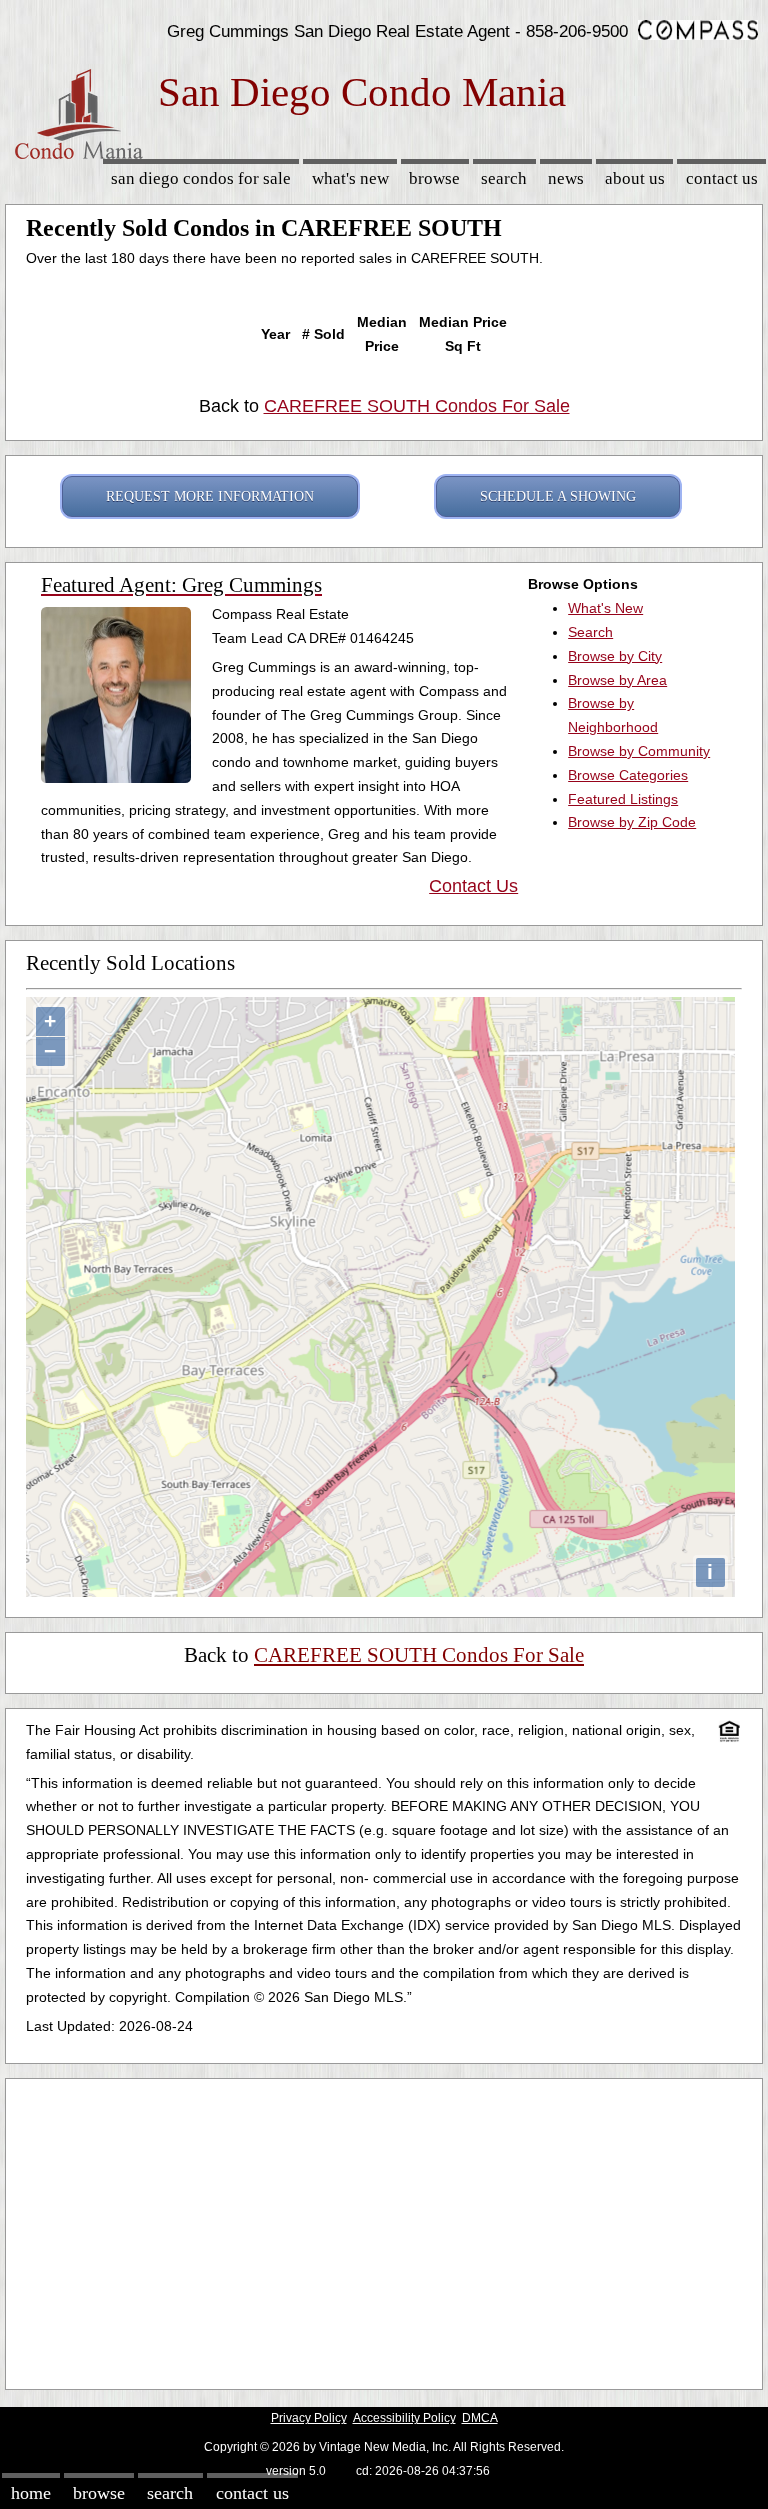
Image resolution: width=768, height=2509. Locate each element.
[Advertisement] (384, 2229)
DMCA (480, 2418)
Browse (434, 178)
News (566, 178)
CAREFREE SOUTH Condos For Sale (417, 406)
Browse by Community (639, 751)
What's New (350, 178)
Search (504, 178)
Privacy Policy (309, 2418)
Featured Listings (623, 799)
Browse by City (615, 656)
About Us (635, 178)
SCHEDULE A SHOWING (558, 496)
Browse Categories (628, 775)
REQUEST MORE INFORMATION (210, 496)
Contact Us (722, 178)
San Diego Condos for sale (201, 178)
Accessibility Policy (404, 2418)
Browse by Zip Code (632, 822)
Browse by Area (617, 680)
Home (31, 2493)
